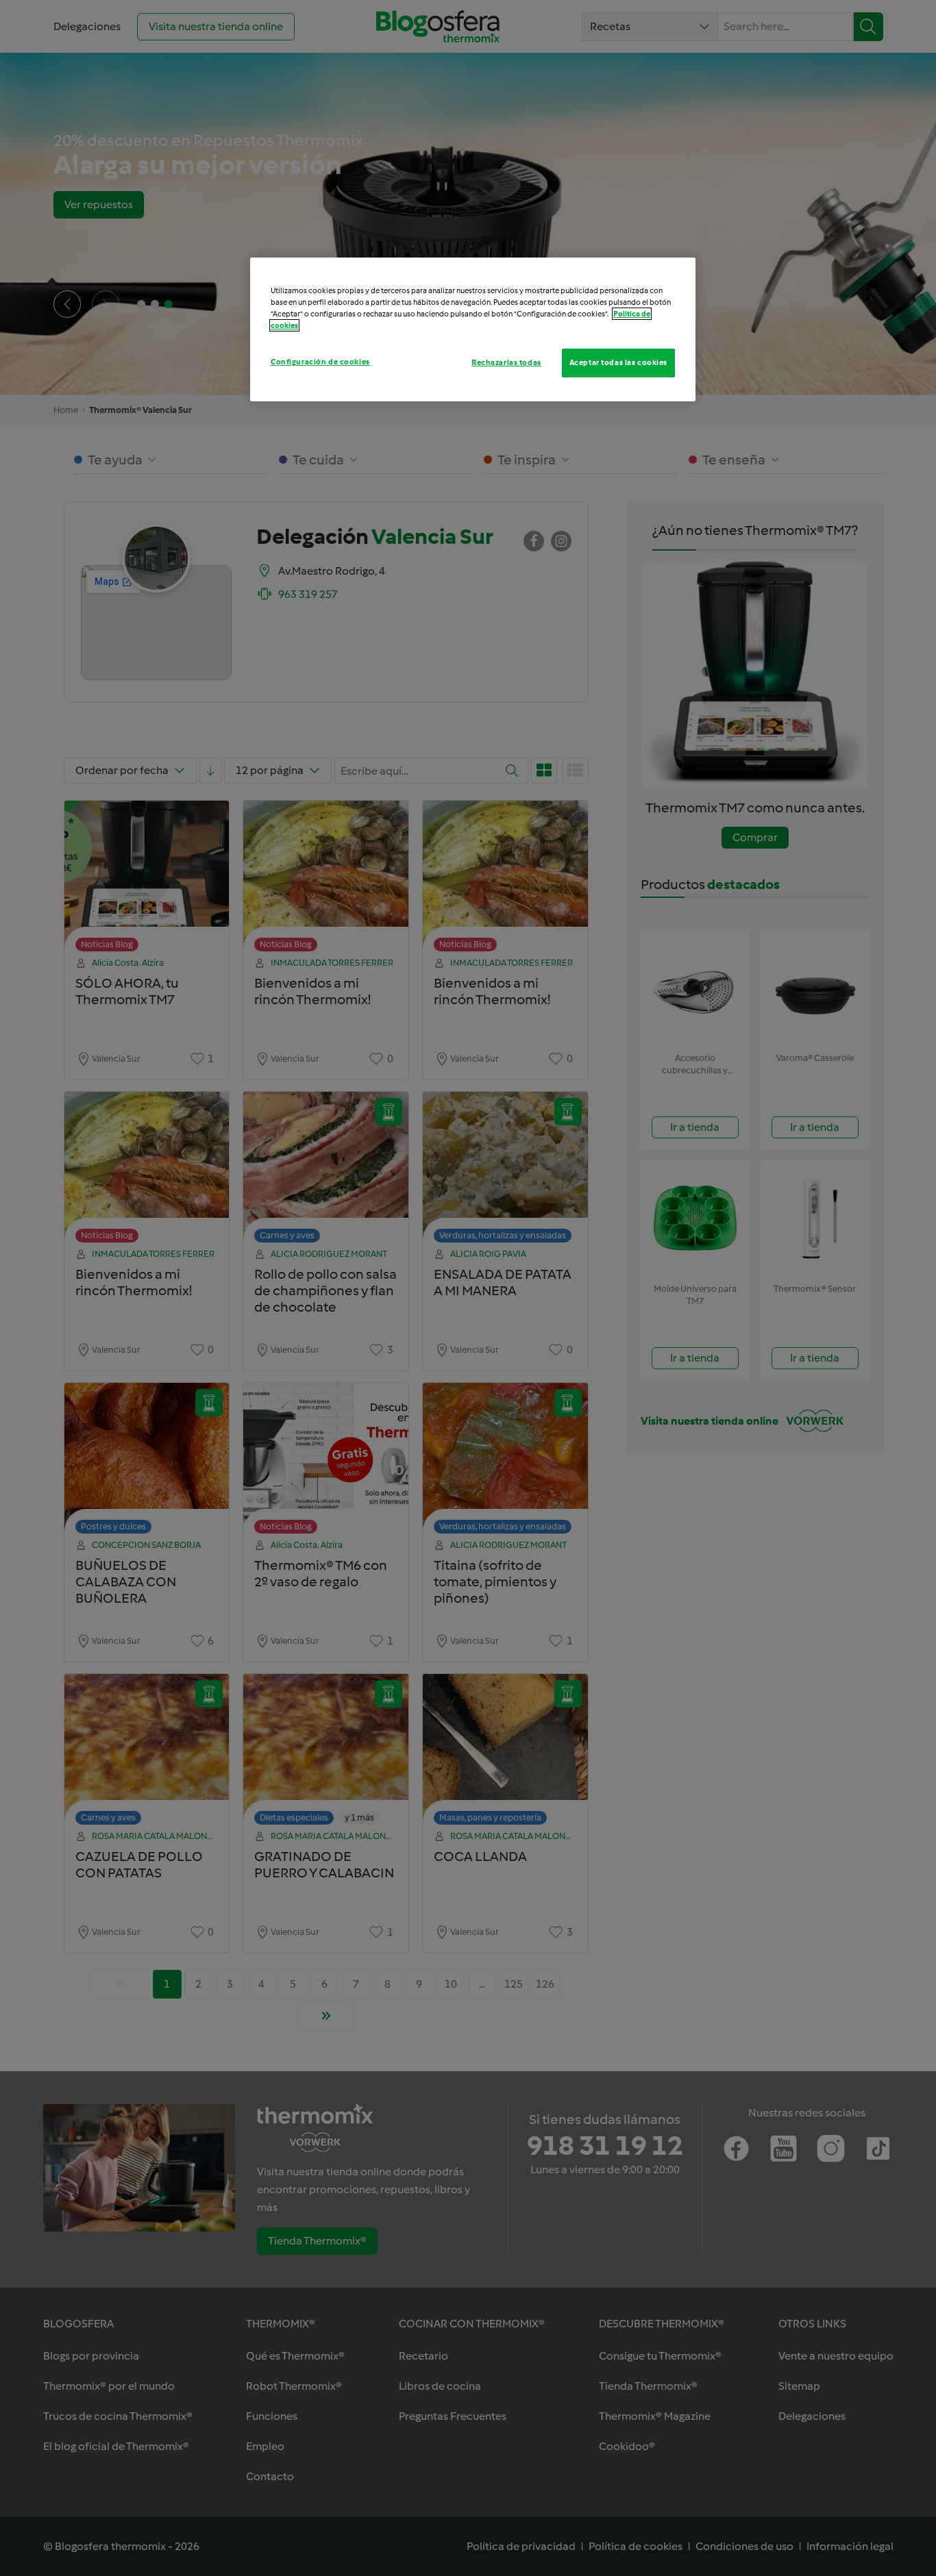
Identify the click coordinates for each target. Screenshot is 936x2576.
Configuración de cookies (320, 362)
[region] (473, 329)
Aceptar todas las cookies (618, 362)
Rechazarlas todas (506, 362)
